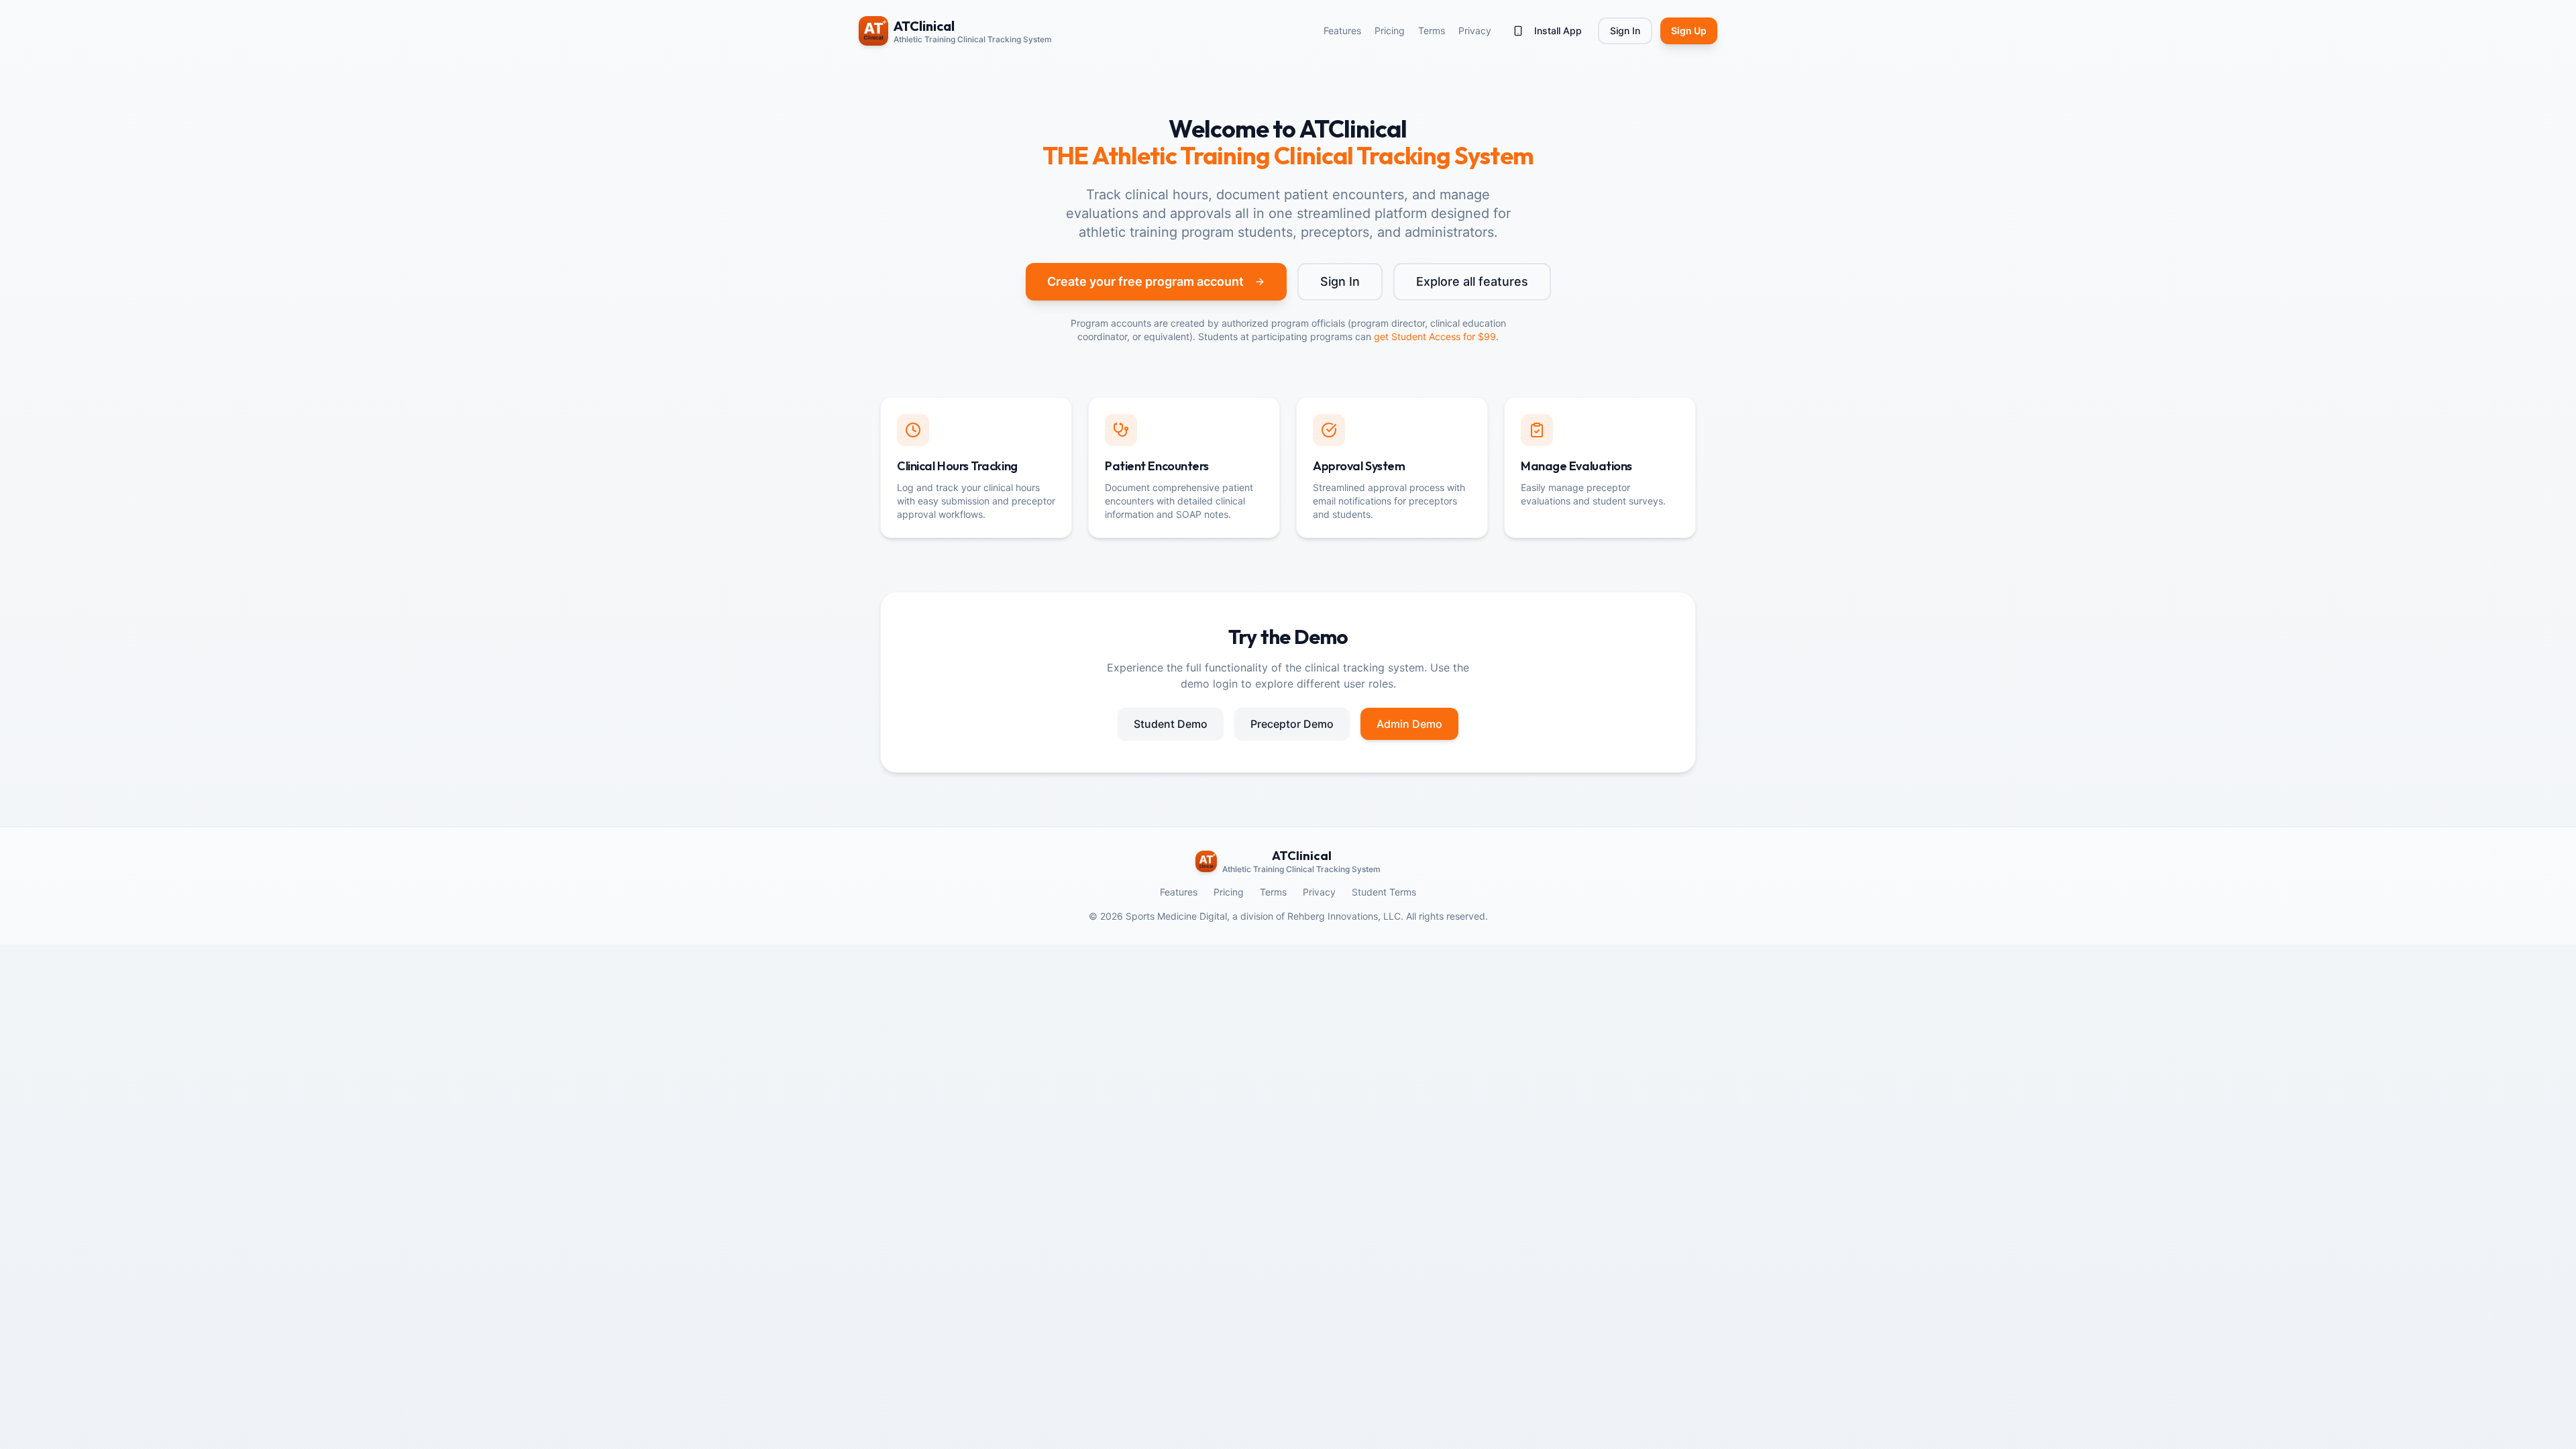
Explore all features (1472, 281)
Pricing (1390, 31)
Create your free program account (1145, 281)
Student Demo (1171, 724)
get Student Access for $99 (1435, 336)
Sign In (1625, 31)
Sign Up (1689, 31)
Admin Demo (1409, 724)
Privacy (1475, 31)
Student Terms (1384, 892)
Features (1342, 31)
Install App (1558, 31)
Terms (1432, 31)
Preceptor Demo (1292, 724)
